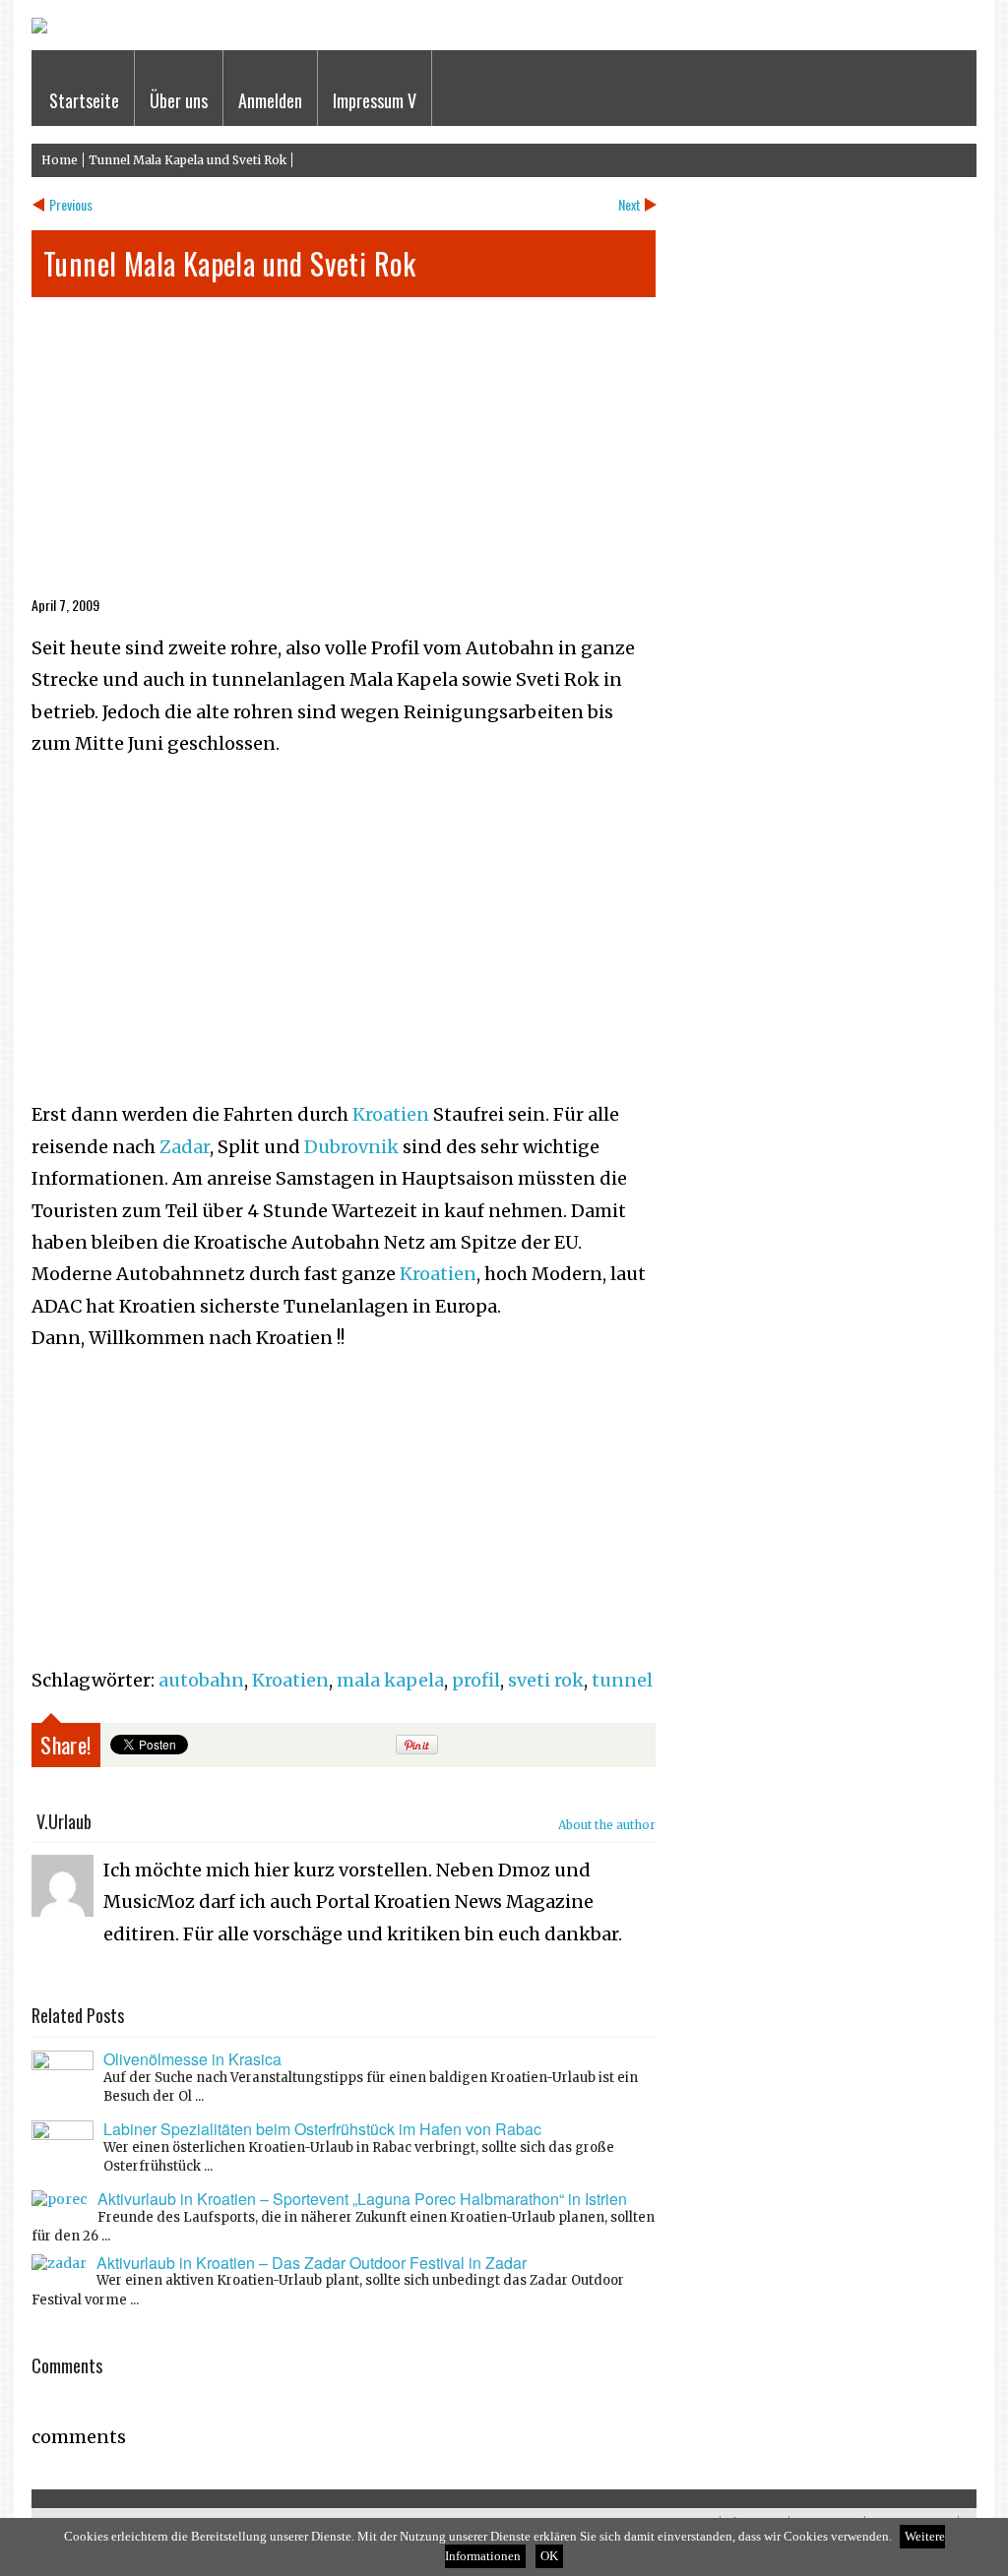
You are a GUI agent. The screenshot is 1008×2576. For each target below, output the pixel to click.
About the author (607, 1825)
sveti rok (546, 1680)
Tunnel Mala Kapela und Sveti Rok (188, 160)
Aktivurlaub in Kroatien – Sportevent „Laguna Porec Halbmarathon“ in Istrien (362, 2199)
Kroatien (391, 1114)
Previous (71, 204)
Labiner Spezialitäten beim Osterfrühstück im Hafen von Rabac (322, 2129)
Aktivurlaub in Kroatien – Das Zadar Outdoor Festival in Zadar (312, 2263)
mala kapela (390, 1680)
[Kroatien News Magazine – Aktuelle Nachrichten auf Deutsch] (39, 29)
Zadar (185, 1147)
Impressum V (375, 100)
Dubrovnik (351, 1147)
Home (60, 160)
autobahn (201, 1680)
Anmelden (270, 100)
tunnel (622, 1680)
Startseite (84, 100)
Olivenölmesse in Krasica (192, 2059)
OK (549, 2556)
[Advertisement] (344, 455)
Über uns (179, 100)
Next (630, 204)
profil (476, 1680)
